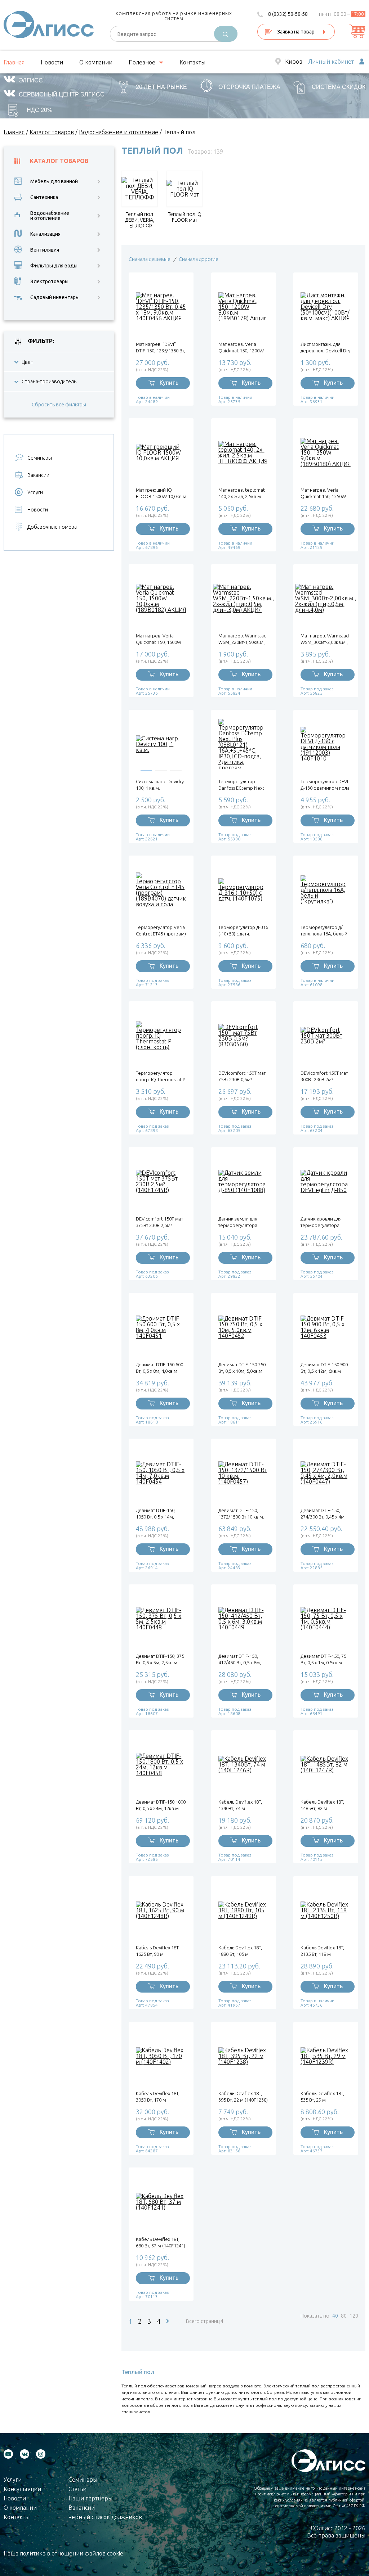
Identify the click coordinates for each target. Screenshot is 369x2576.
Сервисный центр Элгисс (62, 94)
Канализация (45, 234)
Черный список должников (105, 2517)
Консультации (22, 2489)
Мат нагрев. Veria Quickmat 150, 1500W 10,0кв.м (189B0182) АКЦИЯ (159, 639)
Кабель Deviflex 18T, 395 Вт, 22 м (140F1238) (243, 2097)
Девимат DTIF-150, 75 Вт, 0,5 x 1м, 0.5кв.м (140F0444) (323, 1659)
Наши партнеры (90, 2498)
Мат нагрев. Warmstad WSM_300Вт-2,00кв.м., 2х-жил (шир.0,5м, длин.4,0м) (325, 639)
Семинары (40, 458)
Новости (52, 62)
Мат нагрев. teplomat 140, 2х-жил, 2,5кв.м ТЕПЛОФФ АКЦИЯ (242, 493)
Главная (14, 62)
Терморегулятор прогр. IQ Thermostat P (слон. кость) (161, 1076)
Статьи (77, 2489)
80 (344, 2316)
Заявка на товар (296, 32)
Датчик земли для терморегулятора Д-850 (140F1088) (238, 1222)
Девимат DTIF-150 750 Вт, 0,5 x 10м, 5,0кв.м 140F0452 (242, 1368)
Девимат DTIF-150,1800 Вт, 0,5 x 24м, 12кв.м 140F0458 (161, 1805)
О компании (96, 62)
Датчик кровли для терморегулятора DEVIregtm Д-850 (321, 1222)
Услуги (35, 492)
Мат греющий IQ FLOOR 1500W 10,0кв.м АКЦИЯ (161, 493)
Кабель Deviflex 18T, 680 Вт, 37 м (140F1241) (161, 2242)
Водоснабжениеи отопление (50, 216)
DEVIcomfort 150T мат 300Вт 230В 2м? (324, 1076)
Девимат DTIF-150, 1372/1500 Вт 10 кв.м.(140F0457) (241, 1514)
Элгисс (31, 80)
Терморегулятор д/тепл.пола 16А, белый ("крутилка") (324, 931)
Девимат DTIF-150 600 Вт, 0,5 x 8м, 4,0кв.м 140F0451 (159, 1368)
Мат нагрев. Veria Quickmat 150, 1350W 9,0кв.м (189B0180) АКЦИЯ (323, 493)
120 (354, 2316)
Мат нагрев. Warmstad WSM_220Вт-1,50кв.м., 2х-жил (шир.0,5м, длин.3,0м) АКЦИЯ (243, 639)
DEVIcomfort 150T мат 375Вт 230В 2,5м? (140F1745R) (159, 1222)
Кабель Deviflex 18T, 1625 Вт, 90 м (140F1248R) (158, 1951)
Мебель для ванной (54, 181)
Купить (169, 383)
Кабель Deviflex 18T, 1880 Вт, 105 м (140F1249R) (240, 1951)
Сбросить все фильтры (59, 405)
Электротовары (49, 281)
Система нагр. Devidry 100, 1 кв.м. (160, 785)
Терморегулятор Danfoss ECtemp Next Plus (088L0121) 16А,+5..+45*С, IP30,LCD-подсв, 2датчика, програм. (241, 785)
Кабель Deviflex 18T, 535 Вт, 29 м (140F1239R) (322, 2097)
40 (335, 2316)
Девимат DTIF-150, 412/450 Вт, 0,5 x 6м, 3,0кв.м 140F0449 (240, 1659)
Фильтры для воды (54, 266)
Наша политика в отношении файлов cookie (63, 2553)
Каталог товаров (59, 161)
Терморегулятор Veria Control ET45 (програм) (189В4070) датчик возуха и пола (161, 931)
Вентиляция (45, 250)
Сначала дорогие (199, 259)
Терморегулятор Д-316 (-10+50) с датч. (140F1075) (243, 931)
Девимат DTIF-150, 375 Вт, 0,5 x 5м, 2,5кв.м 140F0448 (160, 1659)
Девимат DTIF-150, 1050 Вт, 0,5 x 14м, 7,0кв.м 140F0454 (156, 1514)
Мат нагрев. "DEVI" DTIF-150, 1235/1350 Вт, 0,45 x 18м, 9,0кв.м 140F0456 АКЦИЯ (161, 348)
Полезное (142, 62)
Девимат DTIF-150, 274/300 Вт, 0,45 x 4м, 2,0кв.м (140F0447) (323, 1514)
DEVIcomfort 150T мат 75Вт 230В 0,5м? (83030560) (242, 1076)
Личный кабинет (331, 62)
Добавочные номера (52, 527)
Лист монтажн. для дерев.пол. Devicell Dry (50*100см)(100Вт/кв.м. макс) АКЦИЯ (326, 348)
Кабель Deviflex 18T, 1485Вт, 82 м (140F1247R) (322, 1805)
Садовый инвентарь (54, 297)
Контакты (192, 62)
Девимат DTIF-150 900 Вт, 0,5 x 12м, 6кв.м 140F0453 (324, 1368)
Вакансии (38, 475)
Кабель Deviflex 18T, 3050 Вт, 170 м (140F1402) (158, 2097)
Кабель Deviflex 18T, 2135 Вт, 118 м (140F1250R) (322, 1951)
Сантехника (44, 197)
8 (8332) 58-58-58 (288, 14)
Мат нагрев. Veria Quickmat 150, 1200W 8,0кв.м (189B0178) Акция (241, 348)
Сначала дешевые (150, 259)
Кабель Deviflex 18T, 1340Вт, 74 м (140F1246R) (240, 1805)
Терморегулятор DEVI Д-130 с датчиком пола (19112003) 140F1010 (325, 785)
